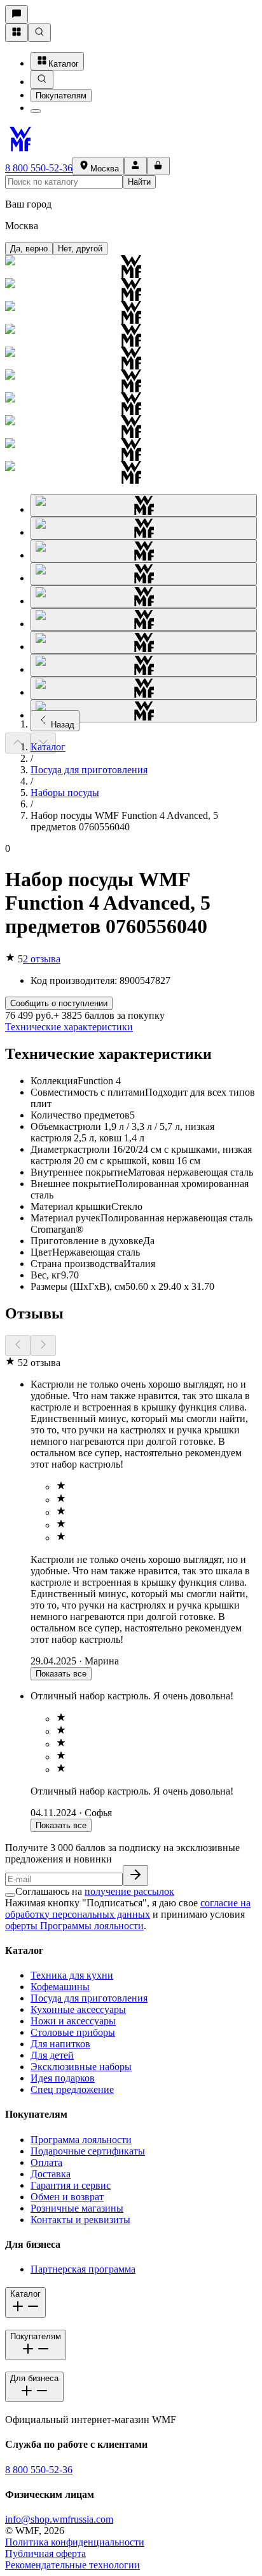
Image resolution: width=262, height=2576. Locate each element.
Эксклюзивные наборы (81, 2067)
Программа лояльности (81, 2140)
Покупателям (61, 96)
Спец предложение (72, 2089)
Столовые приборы (73, 2032)
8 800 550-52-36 (39, 168)
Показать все (61, 1674)
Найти (139, 182)
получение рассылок (129, 1891)
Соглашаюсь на (95, 1891)
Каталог (64, 64)
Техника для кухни (72, 1975)
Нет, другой (80, 249)
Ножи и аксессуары (73, 2021)
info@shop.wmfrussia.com (59, 2519)
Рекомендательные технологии (72, 2565)
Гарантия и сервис (71, 2185)
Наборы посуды (65, 793)
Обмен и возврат (67, 2197)
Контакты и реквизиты (80, 2220)
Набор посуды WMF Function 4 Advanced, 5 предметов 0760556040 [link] (124, 821)
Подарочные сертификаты (88, 2151)
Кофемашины (60, 1987)
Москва (105, 169)
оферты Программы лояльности (74, 1926)
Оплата (46, 2162)
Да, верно (29, 249)
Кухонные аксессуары (78, 2009)
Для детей (52, 2055)
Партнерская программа (83, 2269)
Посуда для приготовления (89, 770)
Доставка (51, 2174)
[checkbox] (10, 1895)
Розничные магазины (77, 2208)
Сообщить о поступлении (59, 1003)
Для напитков (60, 2044)
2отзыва (42, 959)
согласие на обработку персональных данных (128, 1909)
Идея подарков (63, 2078)
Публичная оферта (45, 2553)
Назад (63, 725)
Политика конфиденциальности (75, 2542)
